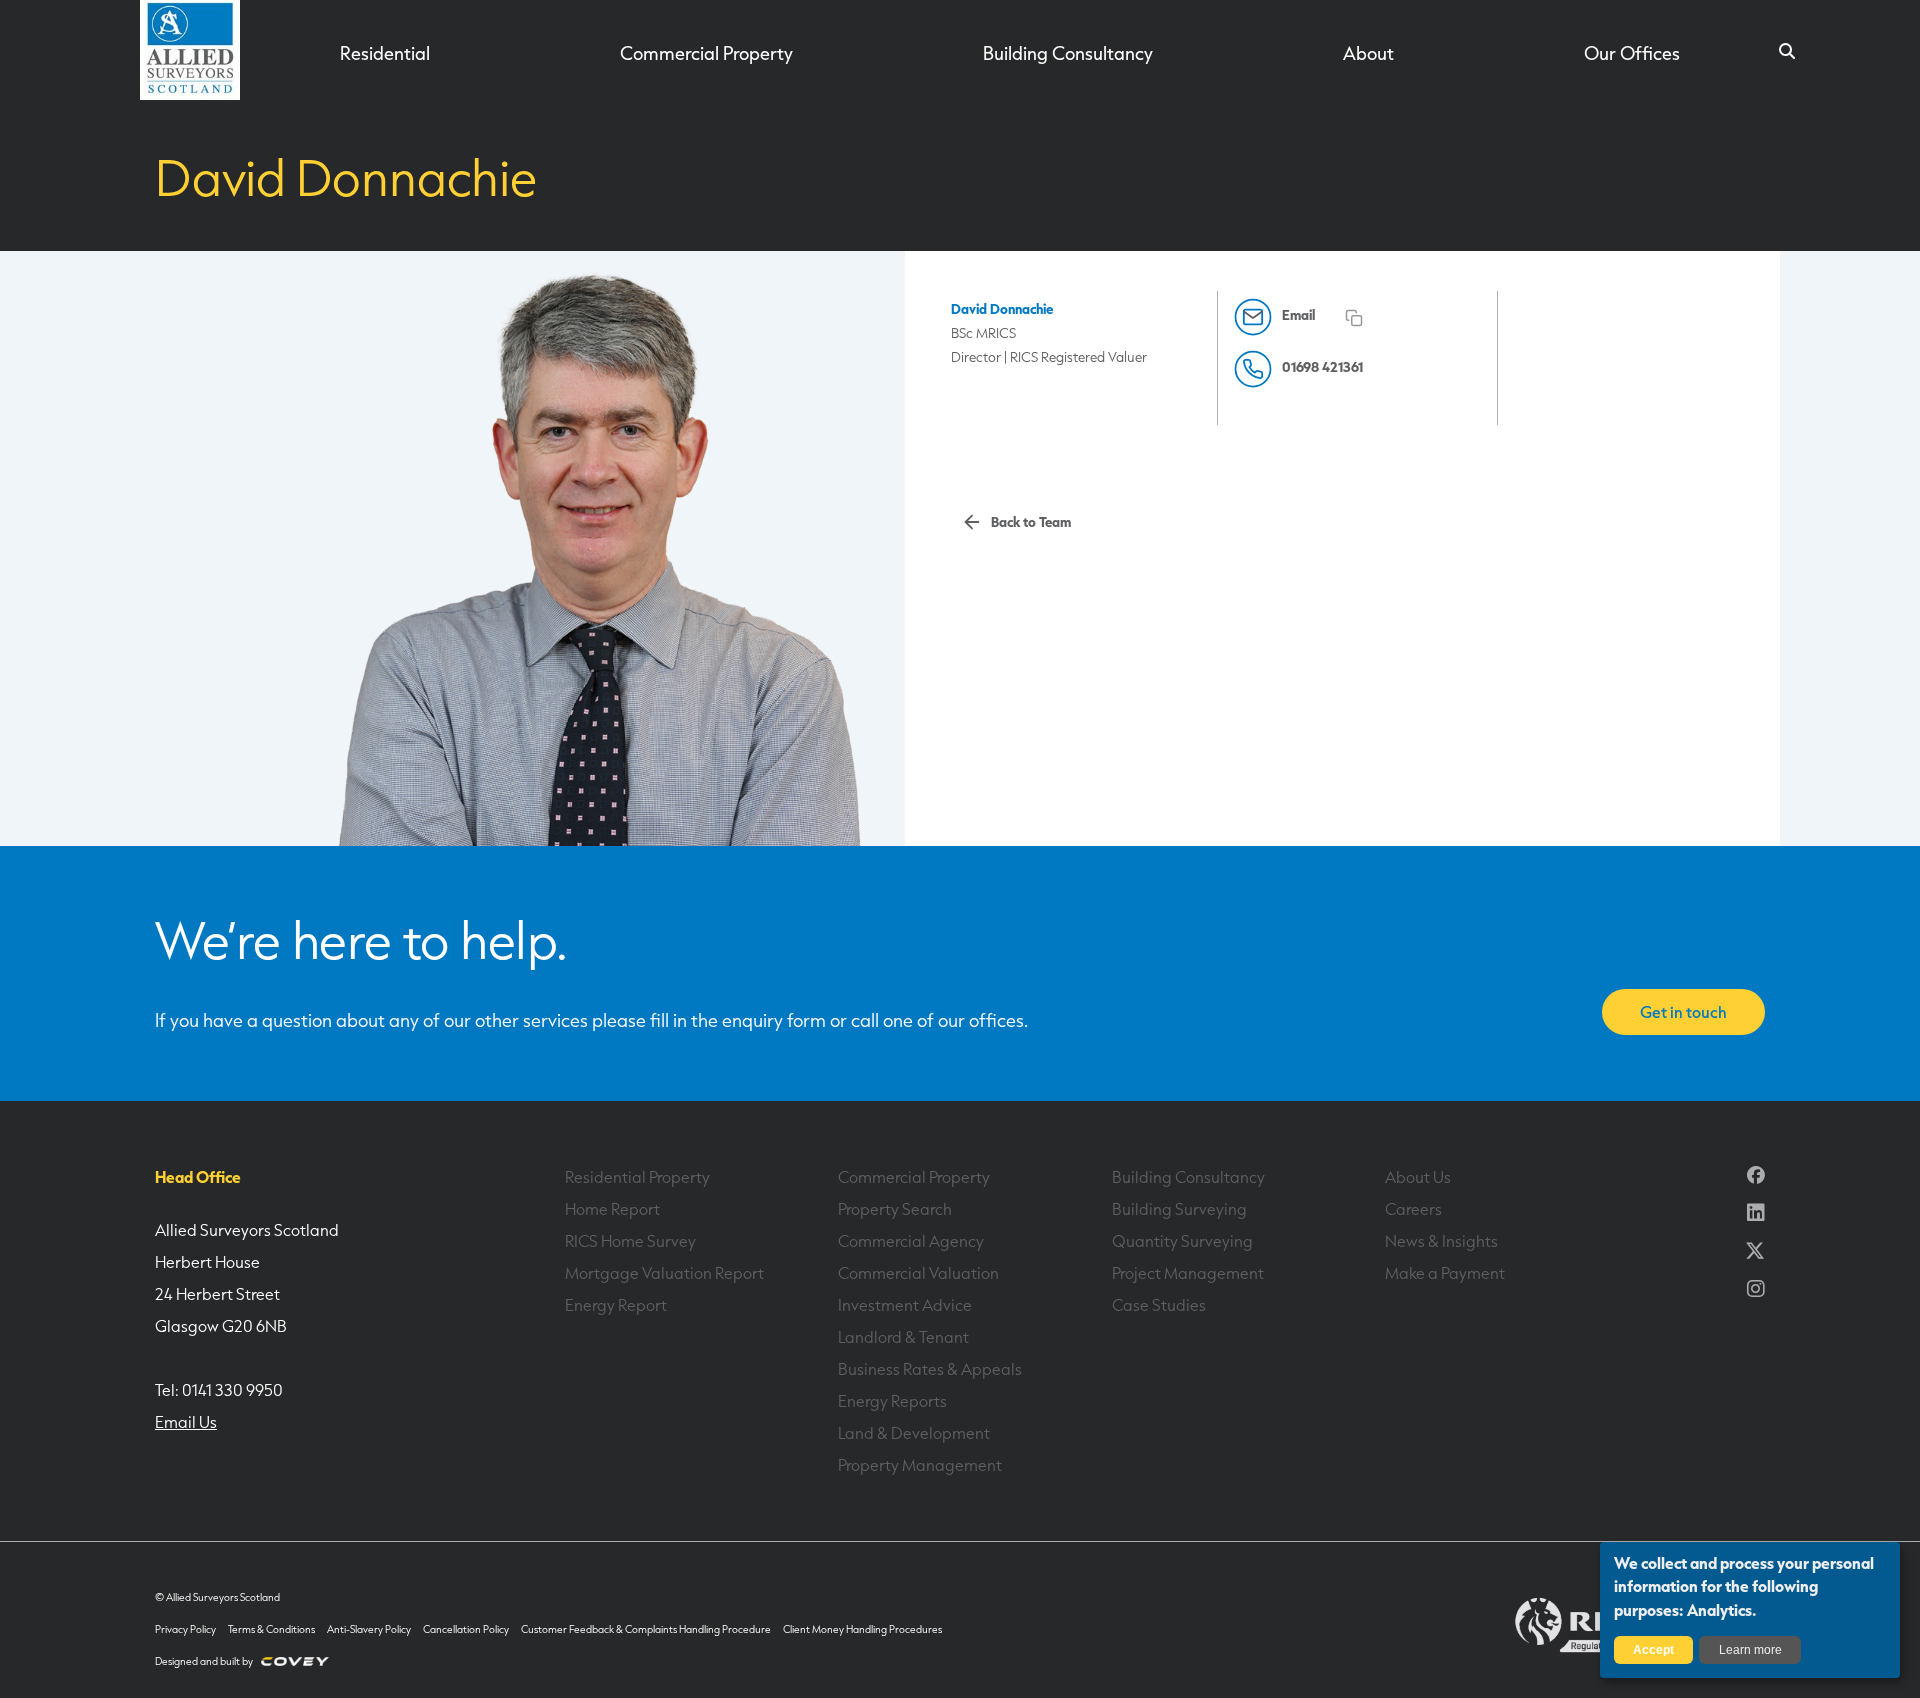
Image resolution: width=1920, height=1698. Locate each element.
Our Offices (1632, 53)
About (1368, 53)
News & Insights (1441, 1241)
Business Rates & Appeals (930, 1369)
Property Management (920, 1465)
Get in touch (1683, 1012)
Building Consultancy (1068, 53)
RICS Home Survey (630, 1241)
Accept (1653, 1650)
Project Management (1188, 1273)
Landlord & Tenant (903, 1337)
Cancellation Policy (466, 1629)
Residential (385, 53)
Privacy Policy (185, 1629)
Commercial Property (706, 53)
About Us (1418, 1177)
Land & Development (914, 1433)
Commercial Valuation (918, 1273)
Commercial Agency (911, 1241)
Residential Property (637, 1177)
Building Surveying (1179, 1209)
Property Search (895, 1209)
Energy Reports (892, 1401)
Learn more (1750, 1650)
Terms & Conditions (271, 1629)
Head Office (198, 1177)
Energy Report (616, 1305)
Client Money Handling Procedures (862, 1629)
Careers (1413, 1209)
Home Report (612, 1209)
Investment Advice (905, 1305)
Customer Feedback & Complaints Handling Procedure (646, 1629)
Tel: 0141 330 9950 (219, 1390)
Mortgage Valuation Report (664, 1273)
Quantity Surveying (1182, 1241)
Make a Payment (1445, 1273)
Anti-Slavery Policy (369, 1629)
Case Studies (1159, 1305)
